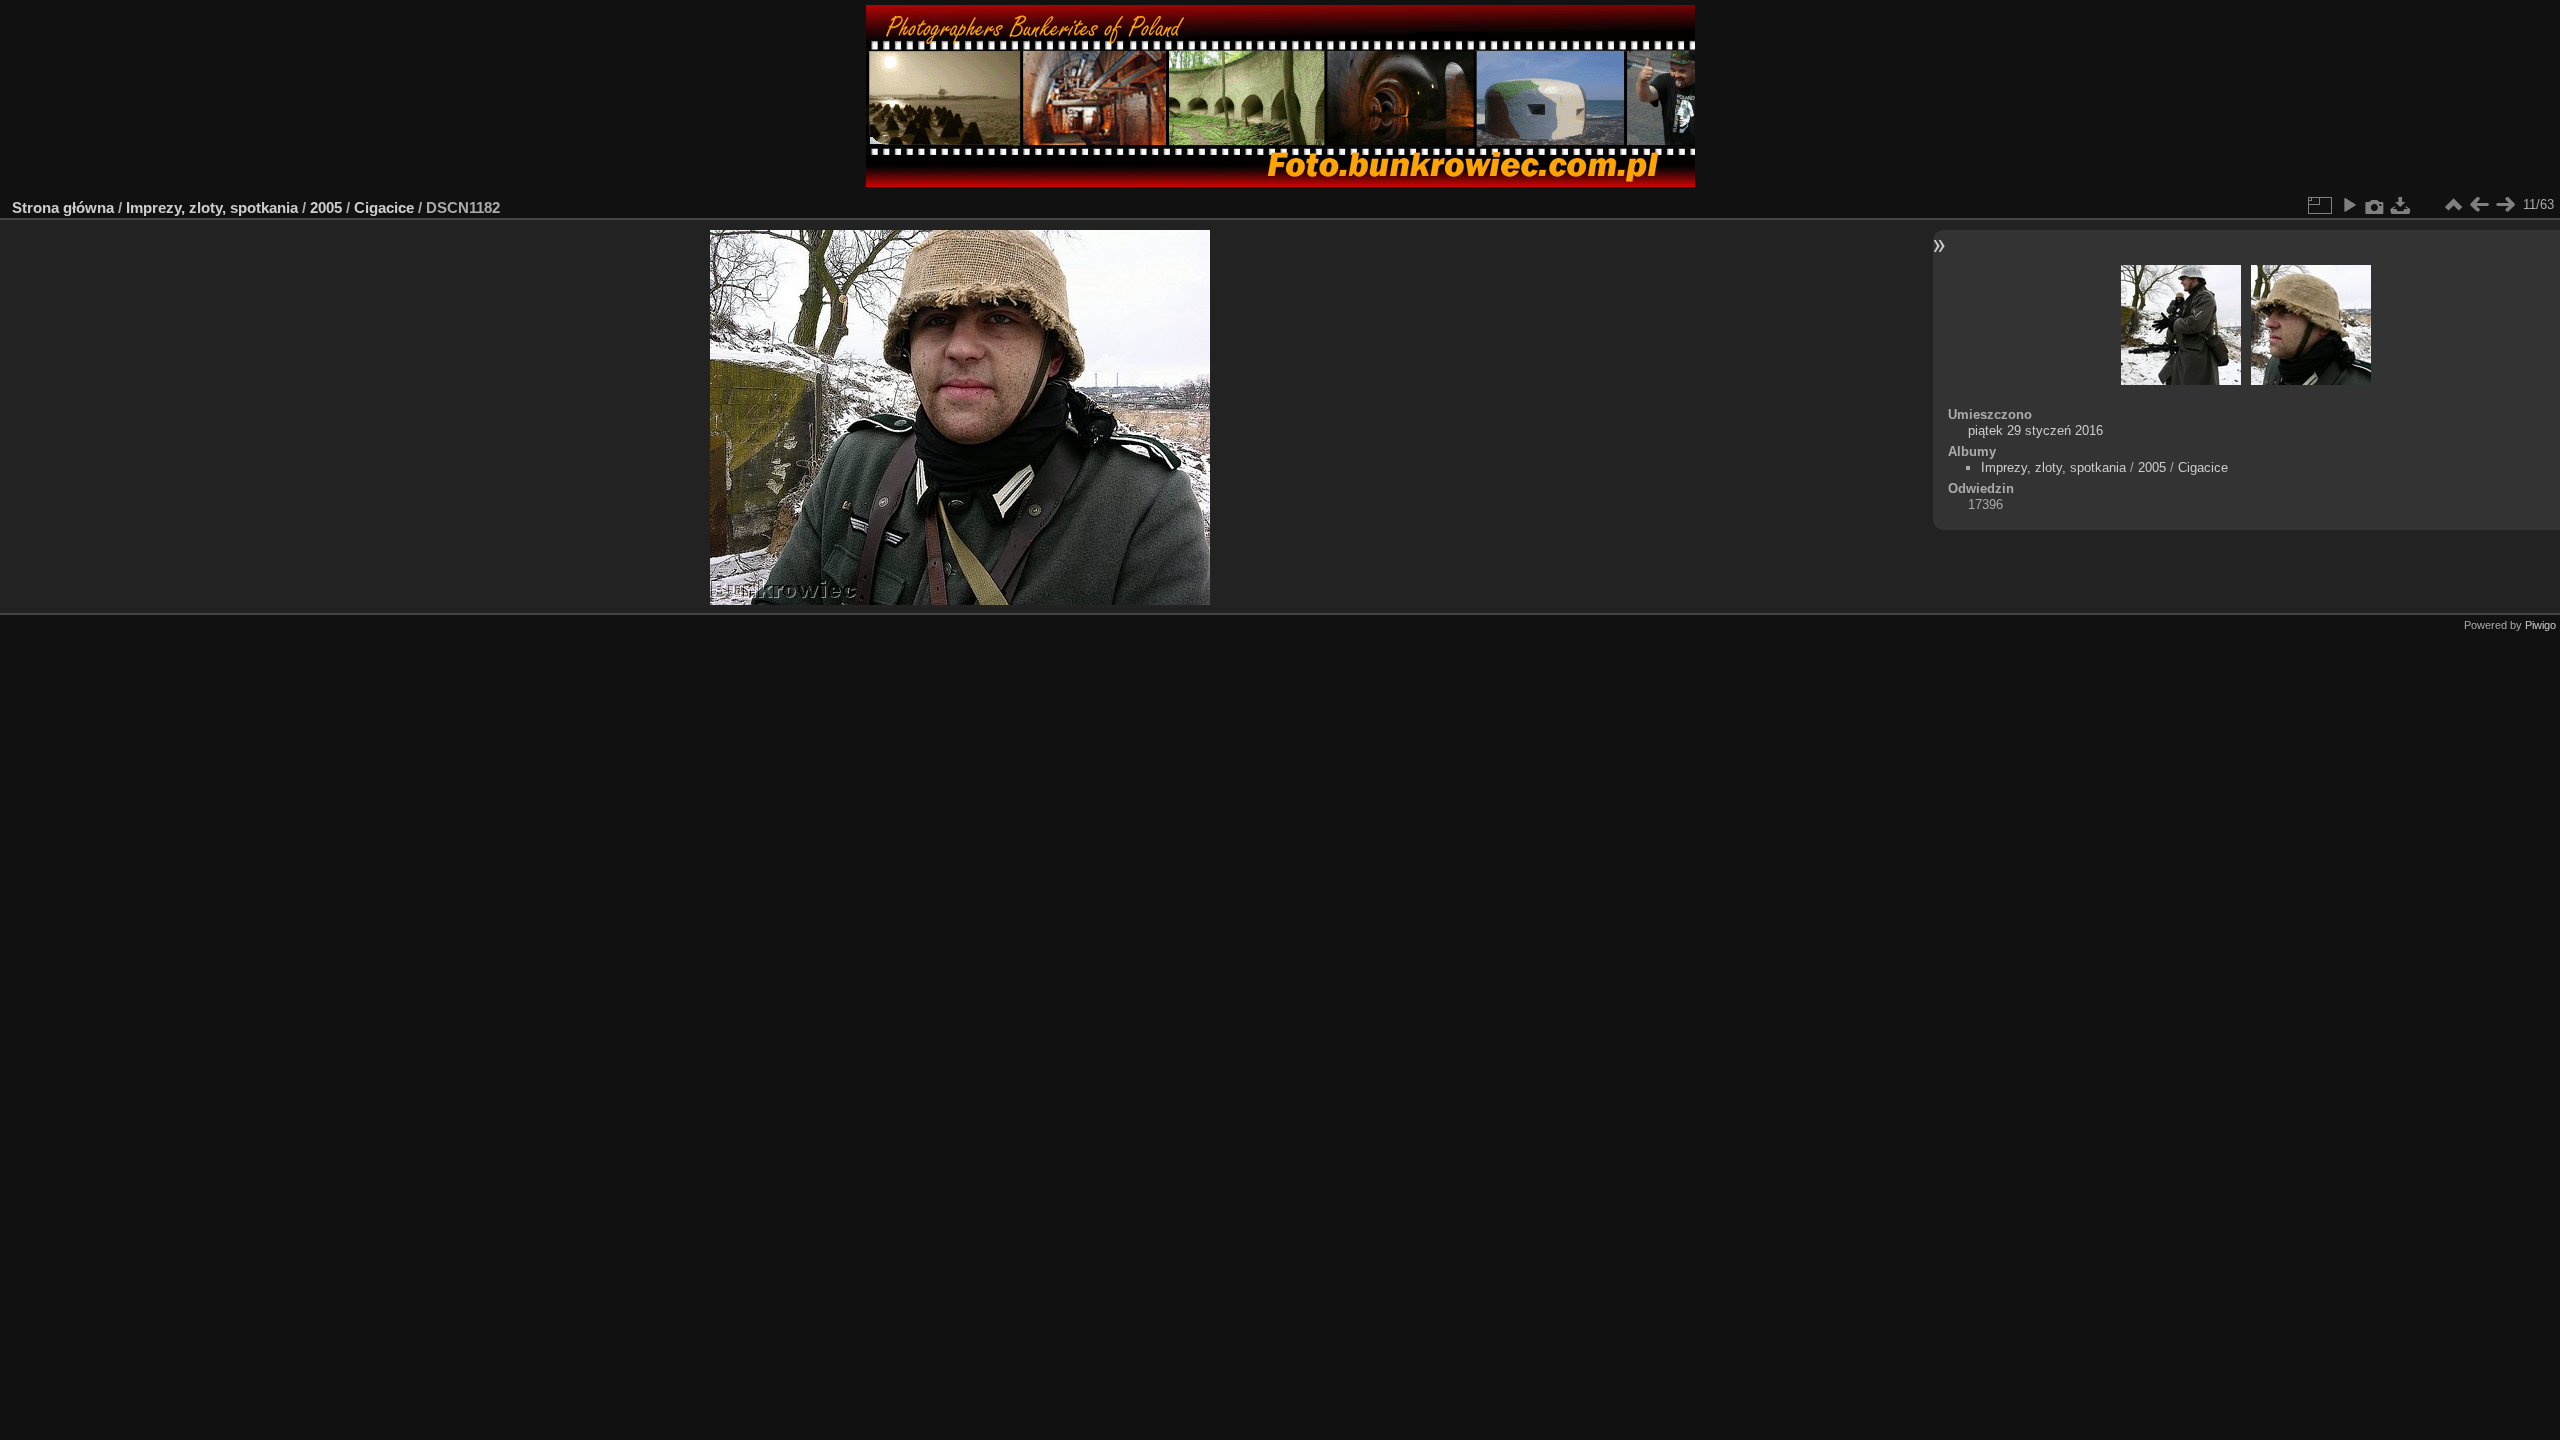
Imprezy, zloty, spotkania (212, 207)
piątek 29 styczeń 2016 (2035, 430)
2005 (326, 207)
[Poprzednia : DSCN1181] (2479, 205)
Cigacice (384, 207)
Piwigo (2540, 625)
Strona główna (63, 207)
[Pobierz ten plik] (2401, 205)
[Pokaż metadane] (2375, 205)
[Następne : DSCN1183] (2505, 205)
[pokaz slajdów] (2349, 205)
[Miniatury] (2453, 205)
